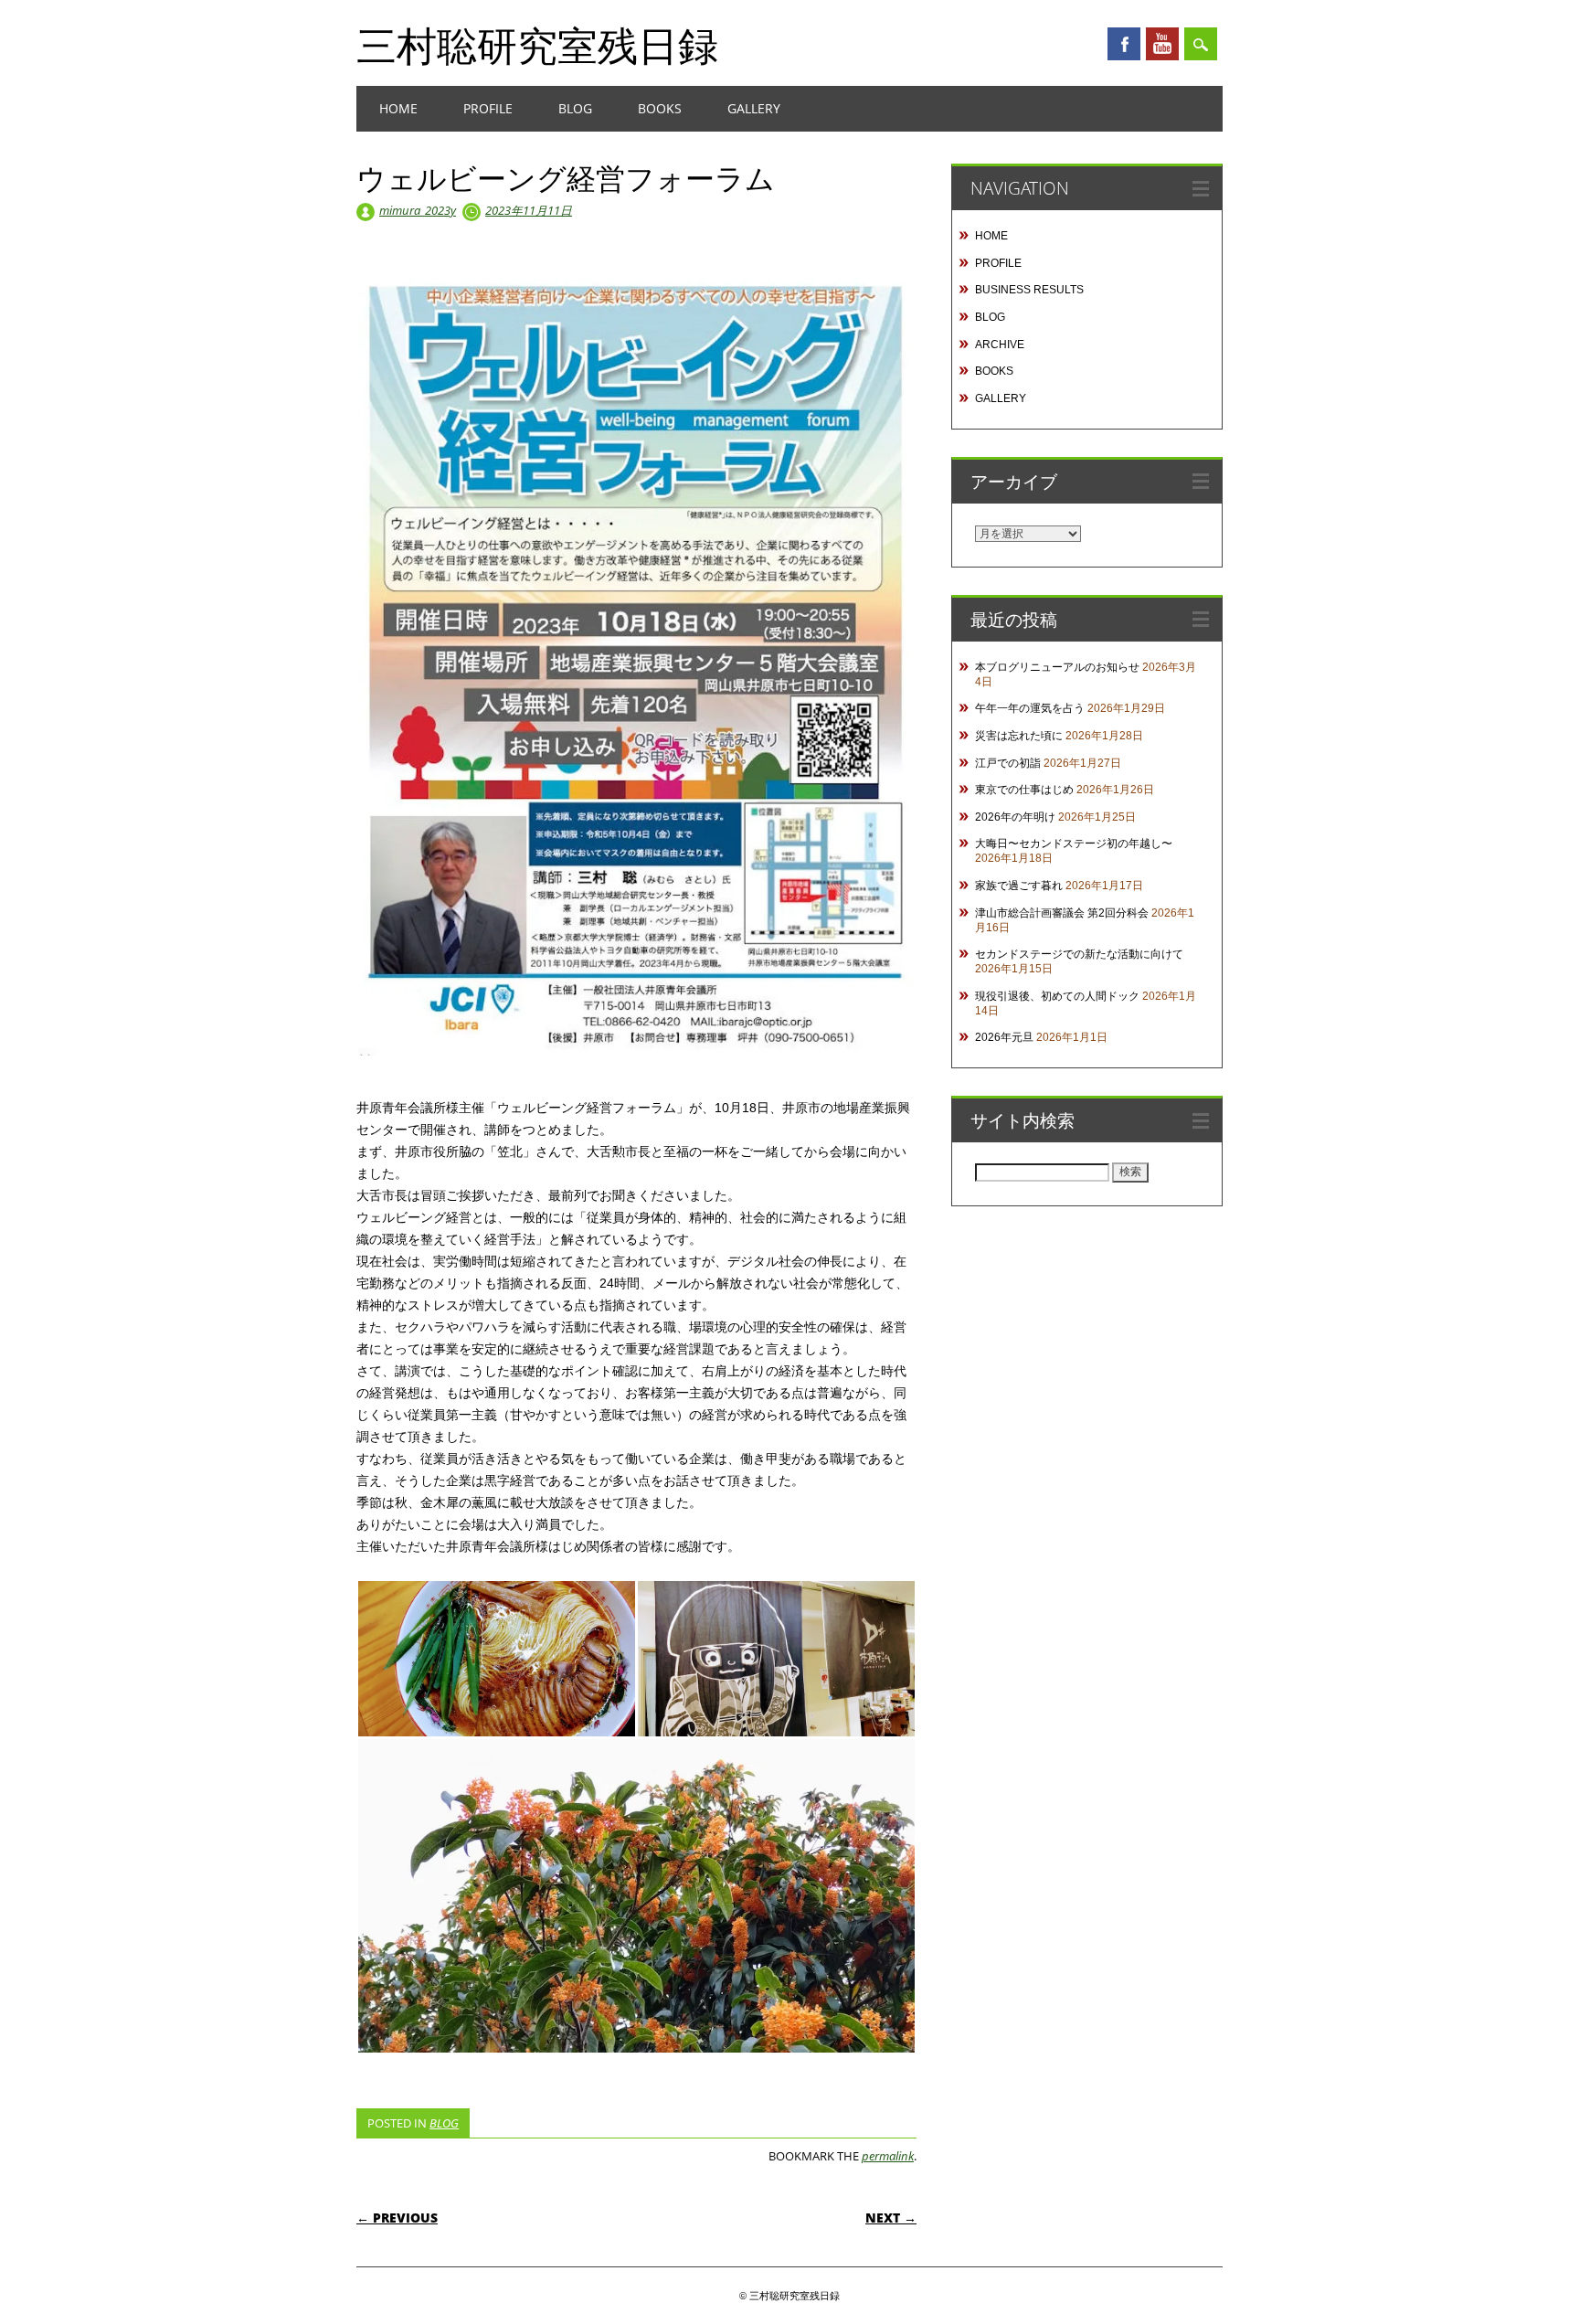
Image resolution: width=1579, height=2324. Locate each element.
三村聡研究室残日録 (537, 45)
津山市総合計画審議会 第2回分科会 (1062, 913)
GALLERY (754, 108)
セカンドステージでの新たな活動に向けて (1079, 954)
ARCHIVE (1000, 345)
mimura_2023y (418, 210)
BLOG (575, 108)
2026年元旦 (1004, 1037)
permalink (888, 2156)
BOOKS (660, 108)
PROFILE (488, 108)
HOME (398, 108)
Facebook (1124, 44)
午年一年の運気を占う (1030, 708)
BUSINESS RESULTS (1029, 290)
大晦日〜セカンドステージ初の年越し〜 (1074, 844)
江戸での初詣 (1008, 763)
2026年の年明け (1015, 817)
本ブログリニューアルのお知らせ (1057, 667)
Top (1536, 2281)
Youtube (1162, 44)
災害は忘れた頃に (1019, 736)
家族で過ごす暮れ (1019, 886)
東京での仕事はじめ (1024, 790)
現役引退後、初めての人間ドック (1057, 996)
